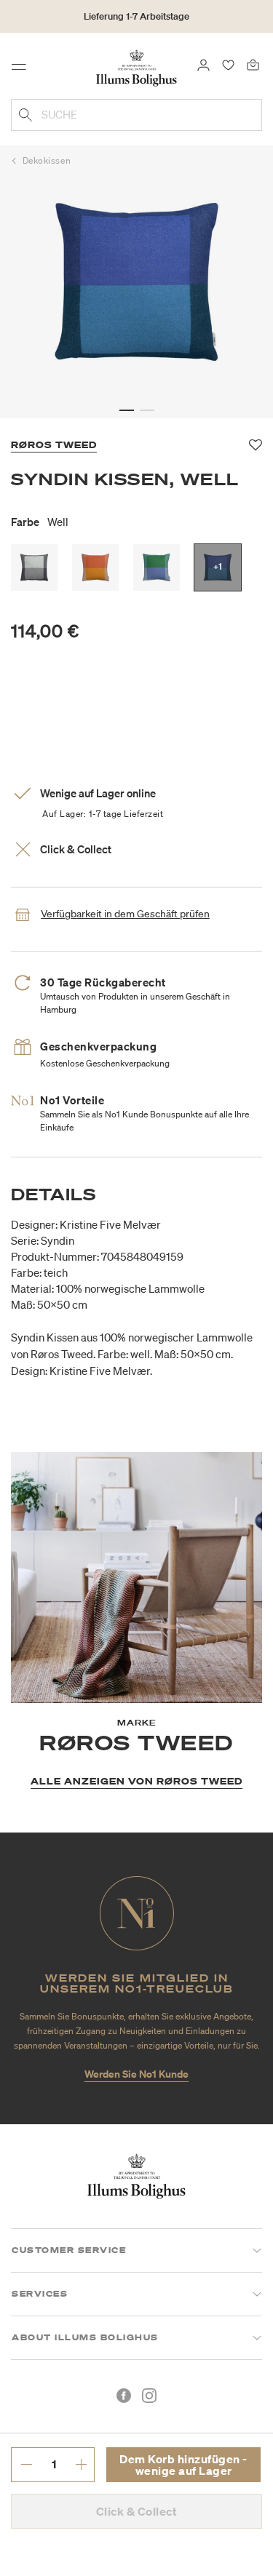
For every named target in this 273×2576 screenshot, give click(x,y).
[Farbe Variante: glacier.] (157, 567)
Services (40, 2294)
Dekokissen (47, 160)
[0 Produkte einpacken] (253, 64)
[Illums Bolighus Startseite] (136, 67)
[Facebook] (124, 2396)
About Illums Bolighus (85, 2337)
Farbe (40, 522)
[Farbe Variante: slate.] (34, 567)
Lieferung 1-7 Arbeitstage (136, 16)
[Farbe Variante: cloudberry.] (95, 567)
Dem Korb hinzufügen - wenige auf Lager (183, 2465)
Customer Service (69, 2250)
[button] (127, 410)
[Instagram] (149, 2396)
